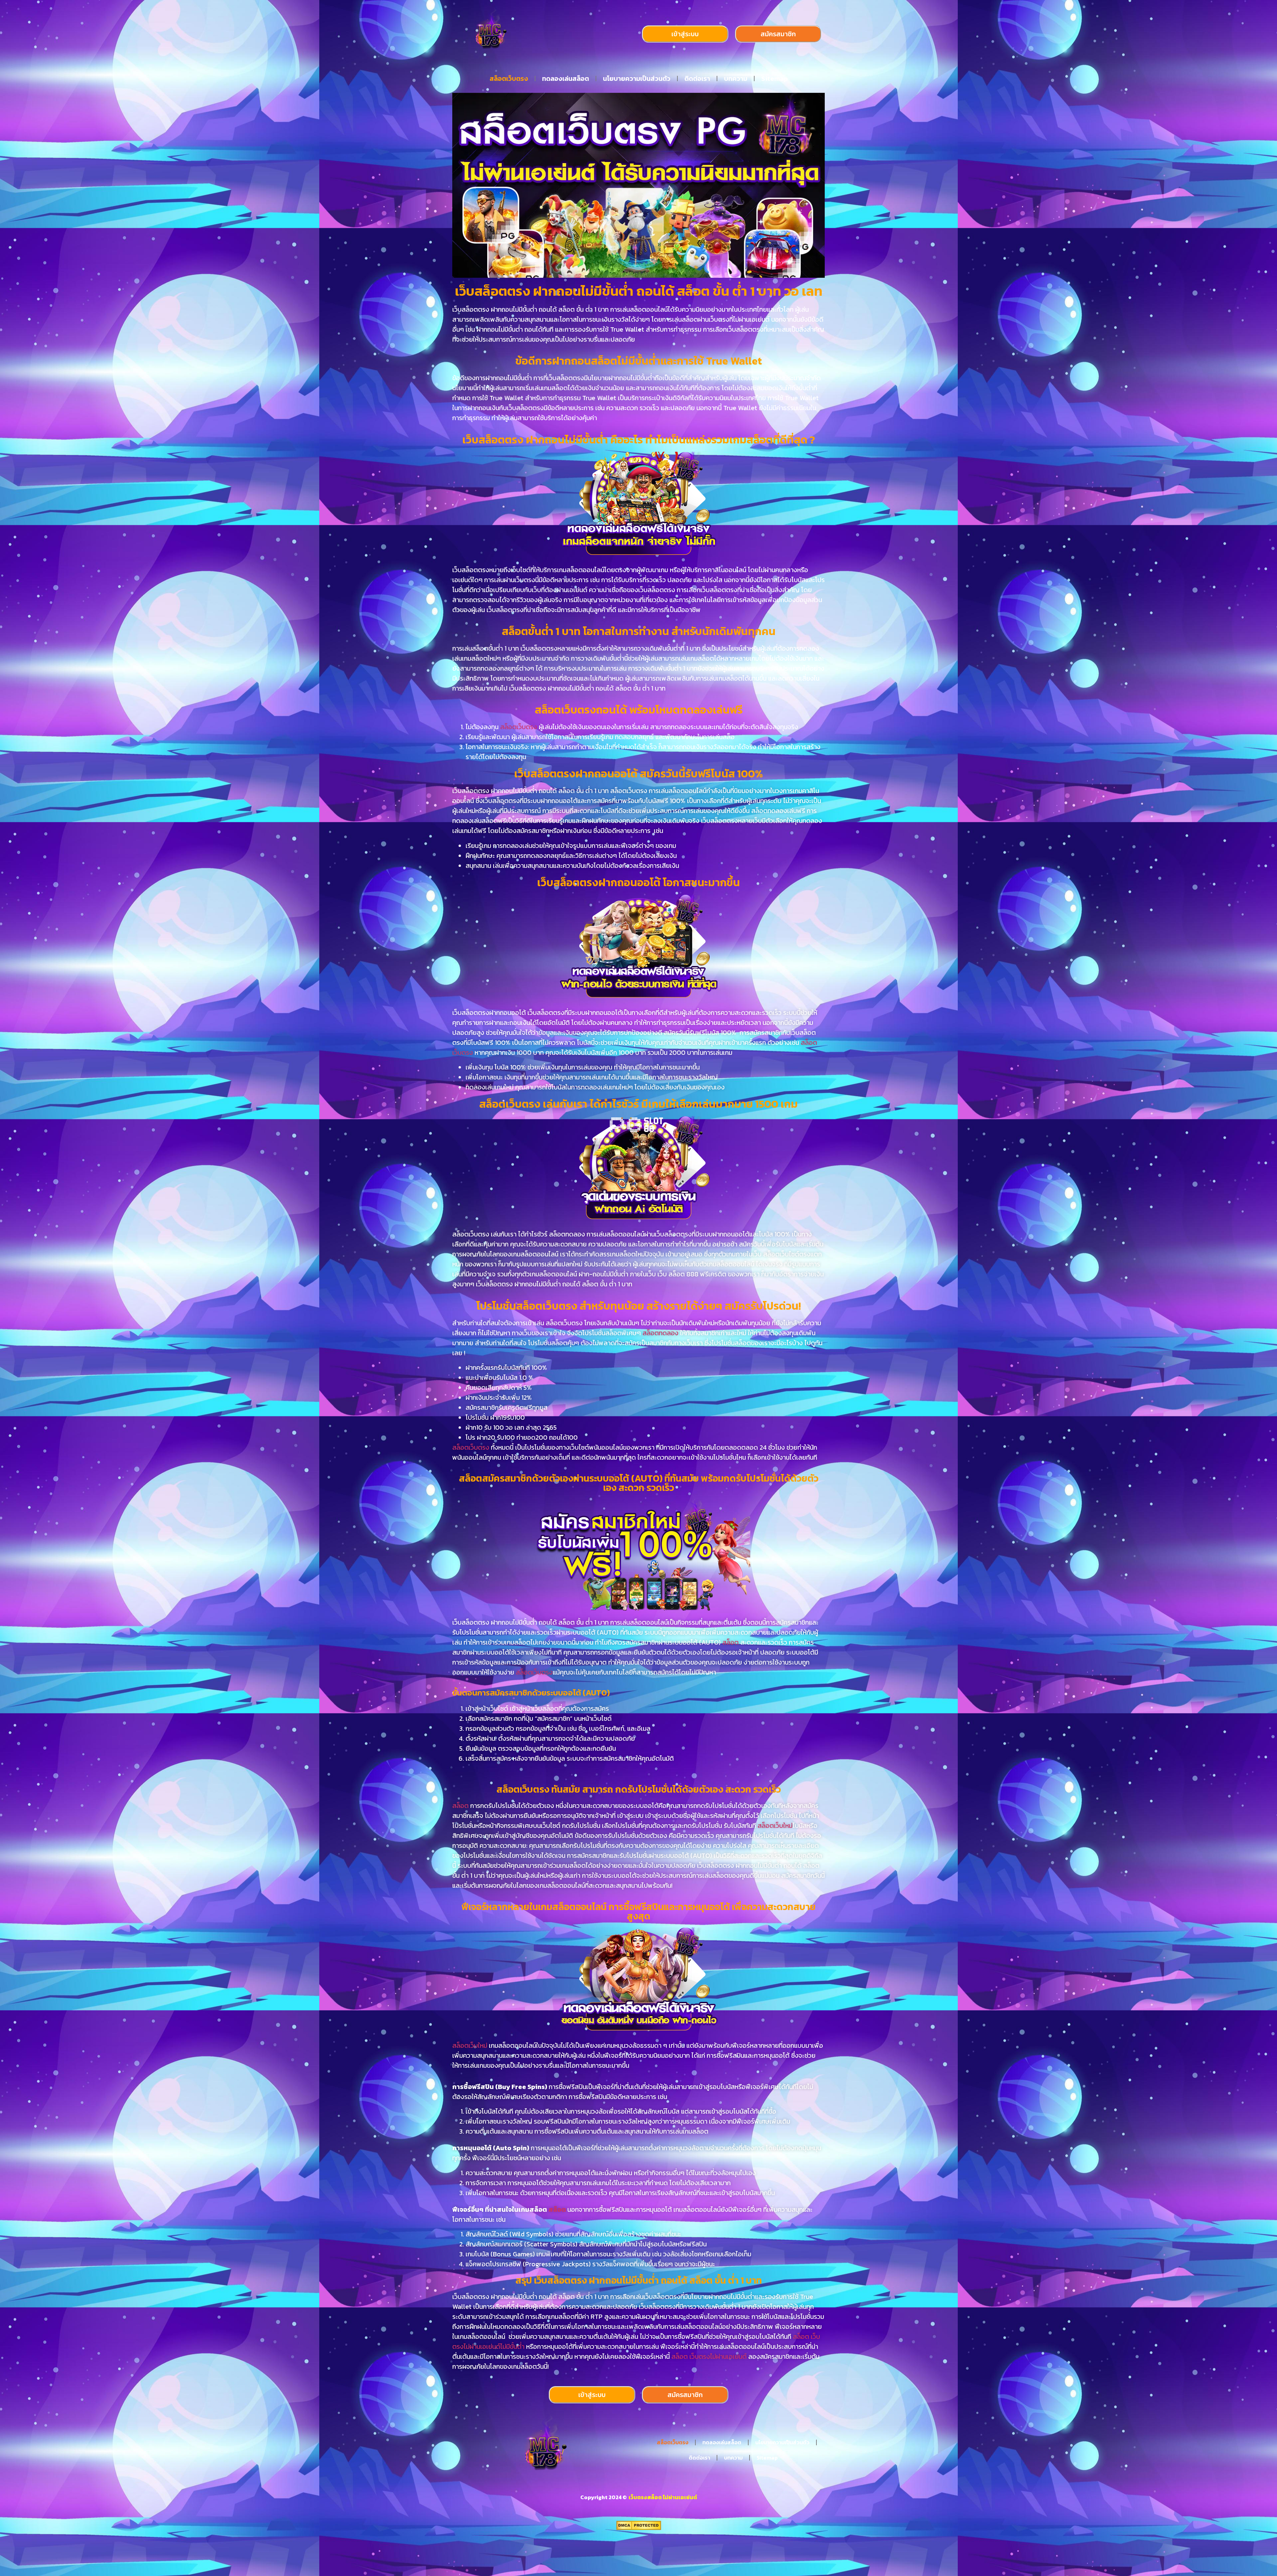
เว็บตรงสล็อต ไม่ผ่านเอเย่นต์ (662, 2497)
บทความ (736, 79)
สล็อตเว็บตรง (509, 79)
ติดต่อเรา (697, 79)
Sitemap (775, 79)
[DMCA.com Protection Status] (639, 2528)
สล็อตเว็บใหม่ (775, 1826)
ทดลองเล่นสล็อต (566, 79)
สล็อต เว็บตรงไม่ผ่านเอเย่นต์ (709, 2356)
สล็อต (731, 1642)
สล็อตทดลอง (660, 1333)
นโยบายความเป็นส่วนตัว (637, 79)
